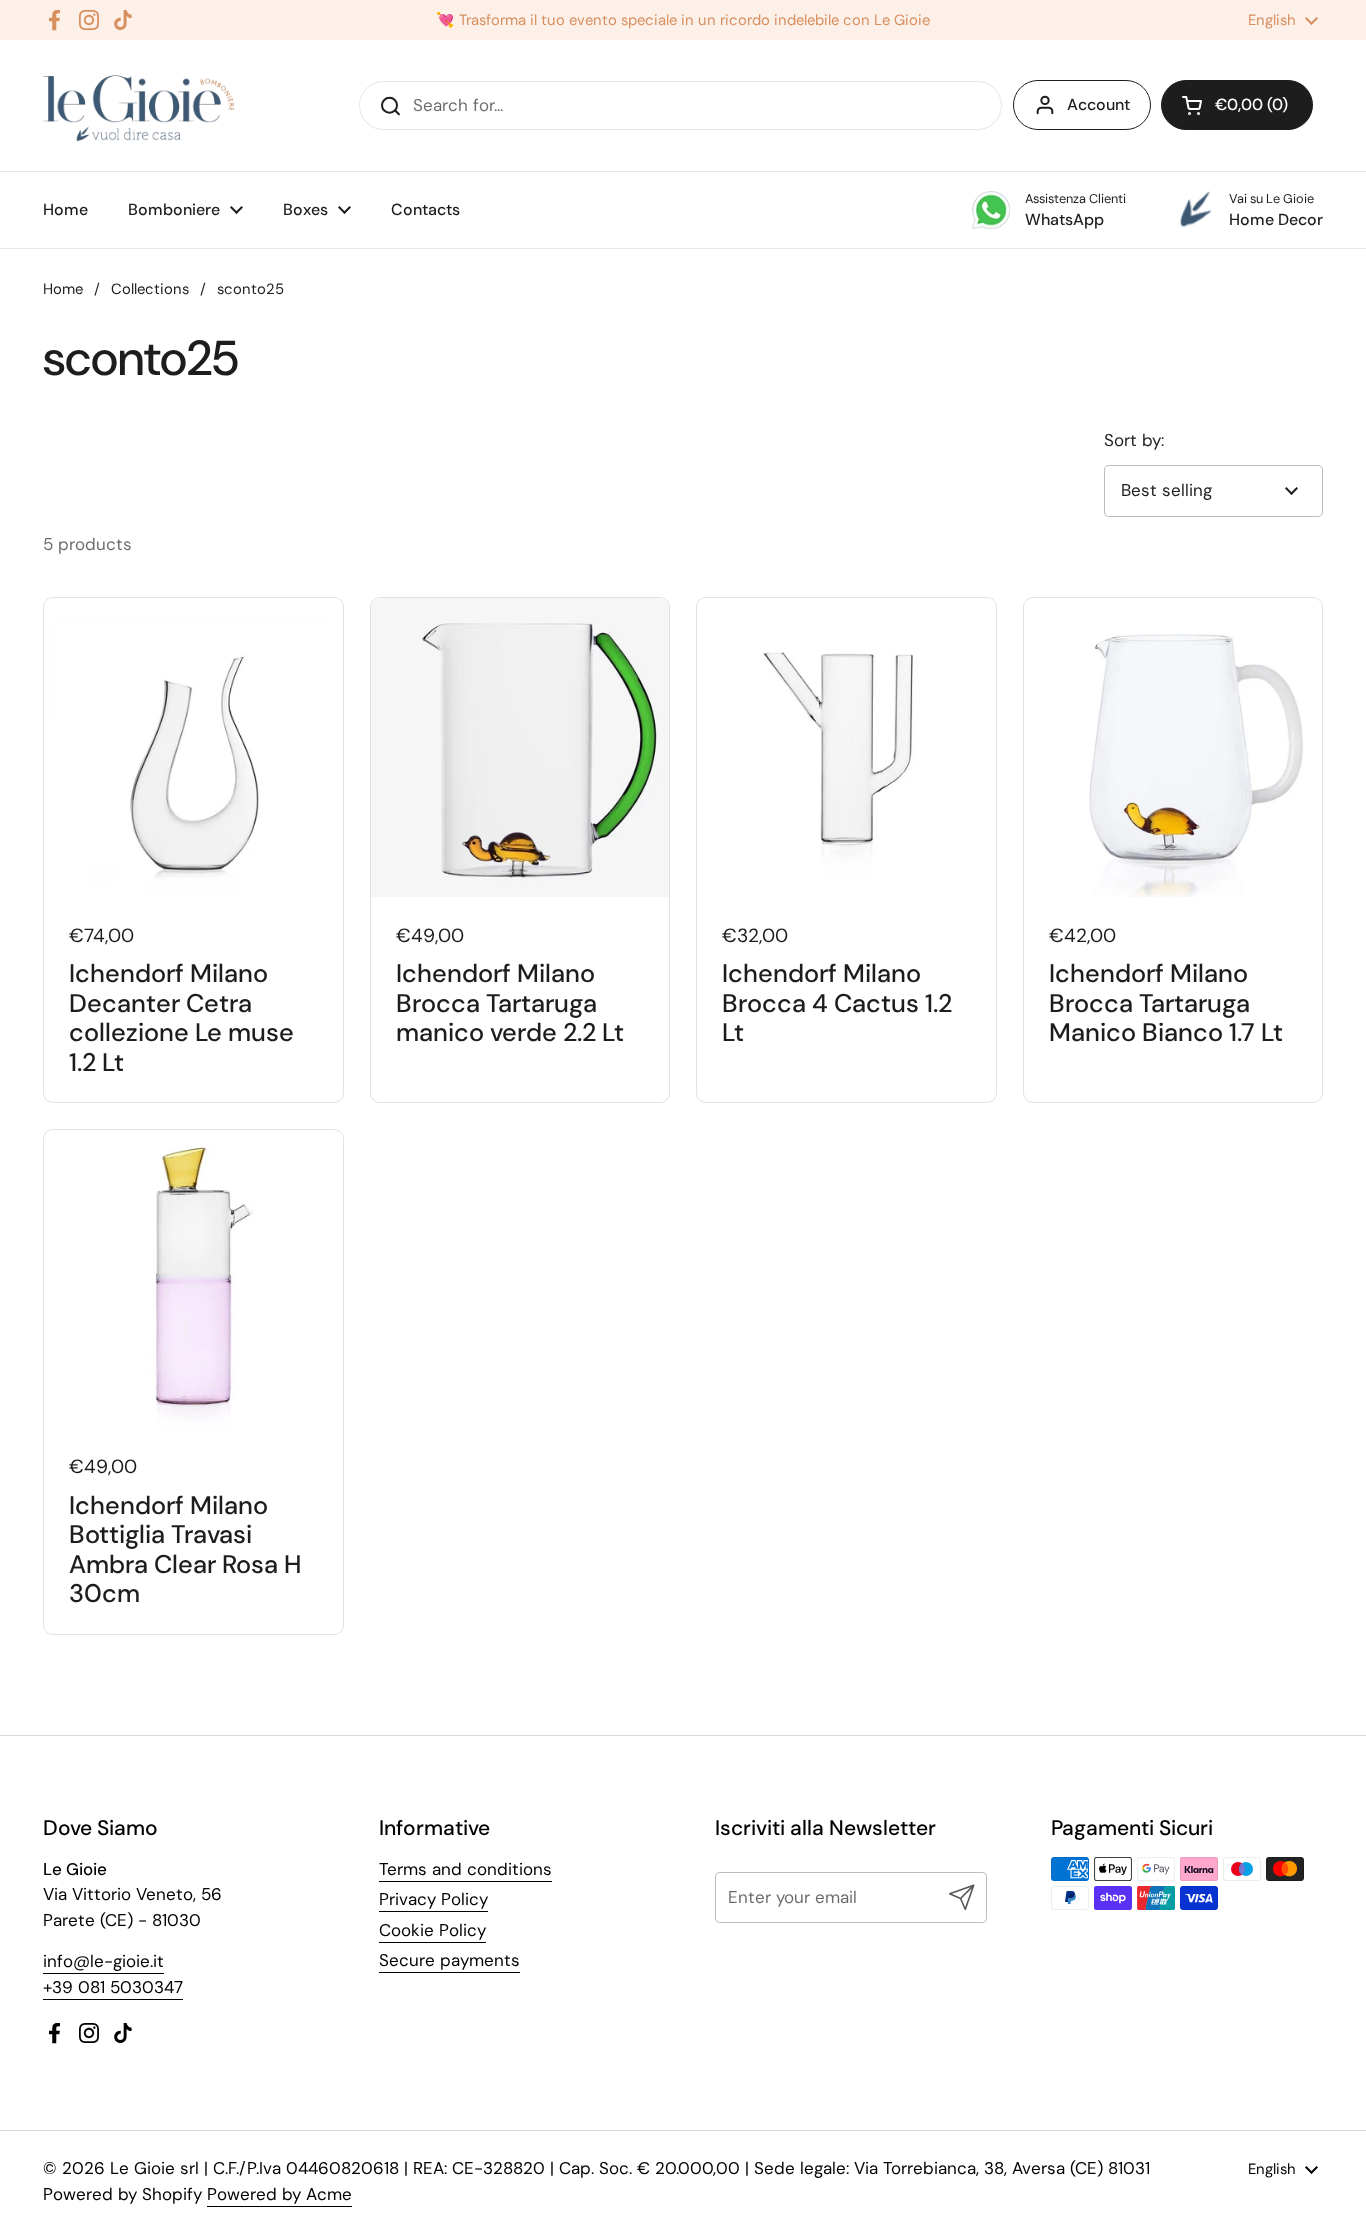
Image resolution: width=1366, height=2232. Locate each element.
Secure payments (449, 1960)
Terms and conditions (465, 1869)
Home (63, 289)
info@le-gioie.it (103, 1961)
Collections (150, 289)
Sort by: (1134, 440)
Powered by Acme (279, 2194)
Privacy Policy (433, 1899)
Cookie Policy (432, 1930)
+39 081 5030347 (113, 1987)
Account (1098, 104)
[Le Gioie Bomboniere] (140, 105)
